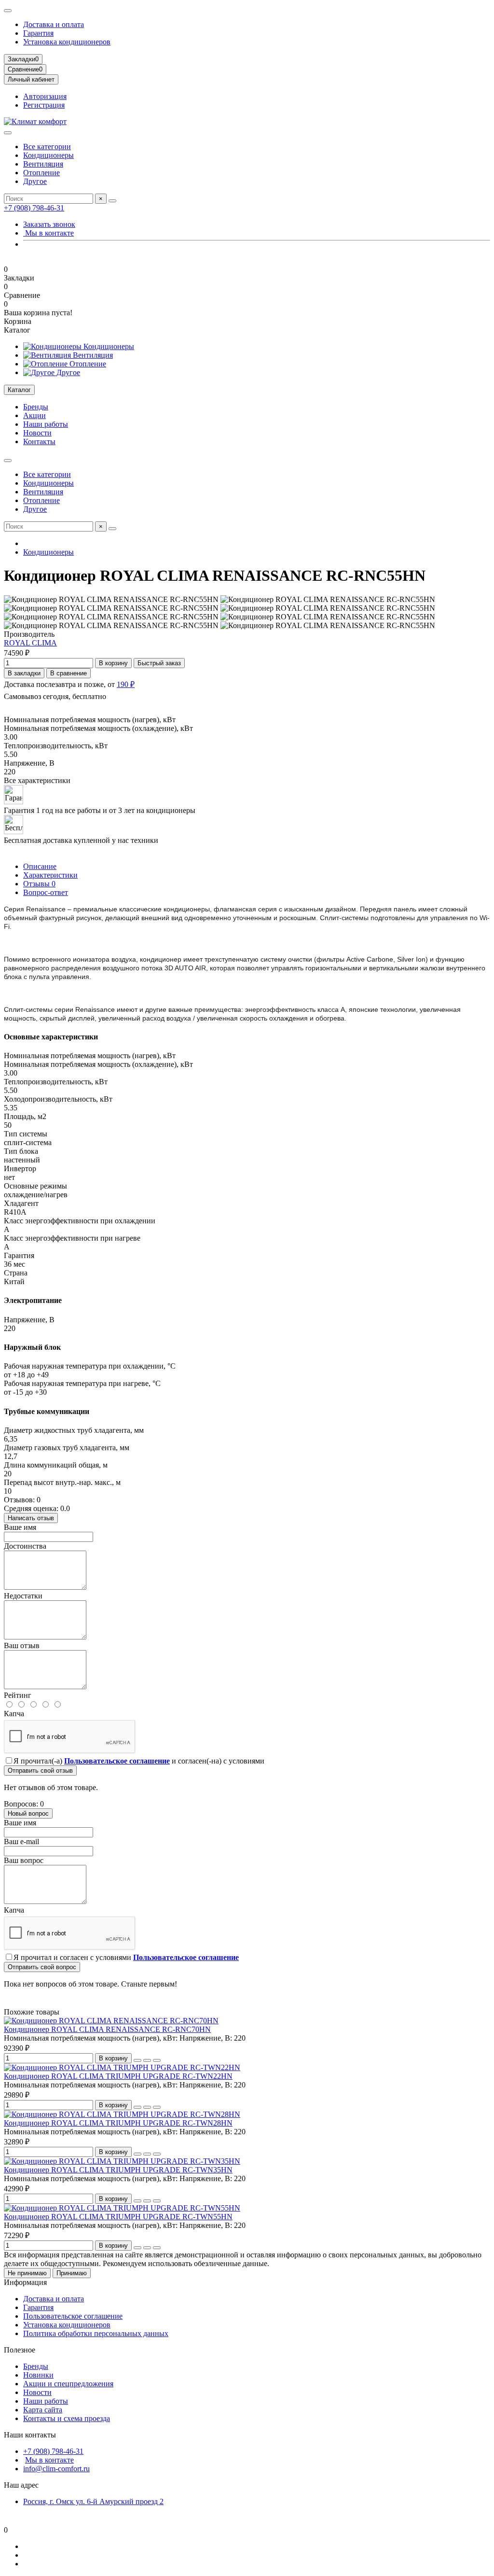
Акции (34, 415)
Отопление (41, 173)
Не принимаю (27, 2273)
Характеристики (50, 875)
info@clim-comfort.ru (56, 2469)
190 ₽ (126, 684)
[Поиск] (112, 201)
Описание (40, 866)
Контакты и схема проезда (67, 2418)
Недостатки (23, 1596)
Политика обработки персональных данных (96, 2333)
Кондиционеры (48, 155)
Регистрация (44, 105)
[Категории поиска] (8, 133)
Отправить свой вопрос (42, 1967)
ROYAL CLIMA (30, 643)
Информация (25, 2282)
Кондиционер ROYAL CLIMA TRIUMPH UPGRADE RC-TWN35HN (118, 2170)
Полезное (20, 2350)
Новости (37, 433)
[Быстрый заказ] (137, 2060)
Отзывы (39, 884)
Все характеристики (37, 780)
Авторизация (45, 96)
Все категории (47, 147)
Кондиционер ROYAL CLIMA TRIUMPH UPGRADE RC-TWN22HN (118, 2076)
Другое (35, 181)
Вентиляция (43, 164)
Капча (14, 1714)
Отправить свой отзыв (40, 1771)
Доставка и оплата (54, 24)
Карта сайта (43, 2410)
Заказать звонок (49, 224)
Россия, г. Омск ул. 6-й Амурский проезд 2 (93, 2501)
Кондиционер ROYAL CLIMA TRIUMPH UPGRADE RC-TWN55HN (118, 2217)
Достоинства (25, 1546)
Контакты (39, 441)
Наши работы (46, 424)
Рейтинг (18, 1695)
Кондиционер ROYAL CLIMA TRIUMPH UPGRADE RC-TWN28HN (118, 2123)
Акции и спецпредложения (68, 2384)
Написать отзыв (31, 1518)
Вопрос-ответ (46, 892)
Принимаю (72, 2273)
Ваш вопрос (24, 1860)
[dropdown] (8, 11)
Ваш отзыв (22, 1645)
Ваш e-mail (21, 1841)
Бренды (36, 407)
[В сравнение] (157, 2060)
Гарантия (38, 33)
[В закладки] (147, 2060)
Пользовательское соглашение (73, 2316)
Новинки (38, 2375)
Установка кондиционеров (67, 42)
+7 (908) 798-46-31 (34, 208)
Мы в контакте (48, 233)
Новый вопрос (28, 1813)
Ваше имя (20, 1527)
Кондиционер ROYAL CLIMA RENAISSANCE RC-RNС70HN (107, 2029)
